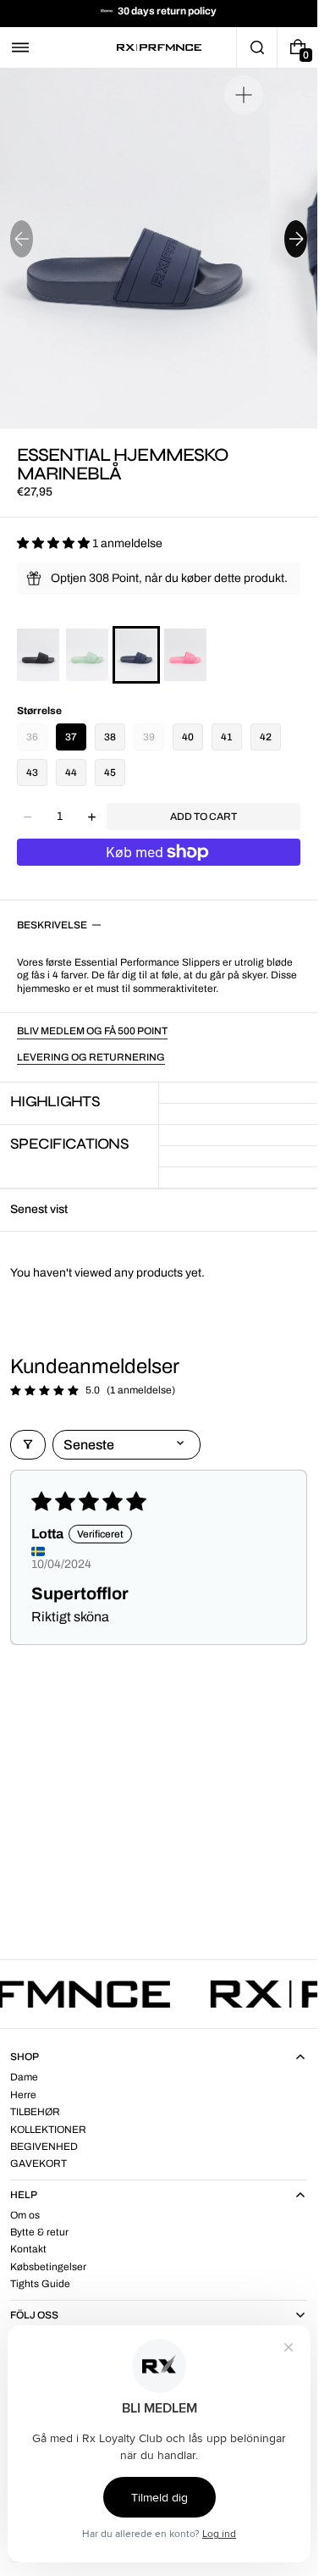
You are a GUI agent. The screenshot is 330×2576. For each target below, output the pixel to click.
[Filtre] (28, 1445)
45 (110, 773)
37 (71, 737)
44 (71, 773)
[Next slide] (296, 239)
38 (110, 737)
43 (32, 773)
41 (227, 737)
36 (32, 737)
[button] (20, 47)
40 (188, 737)
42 (266, 737)
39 (149, 737)
